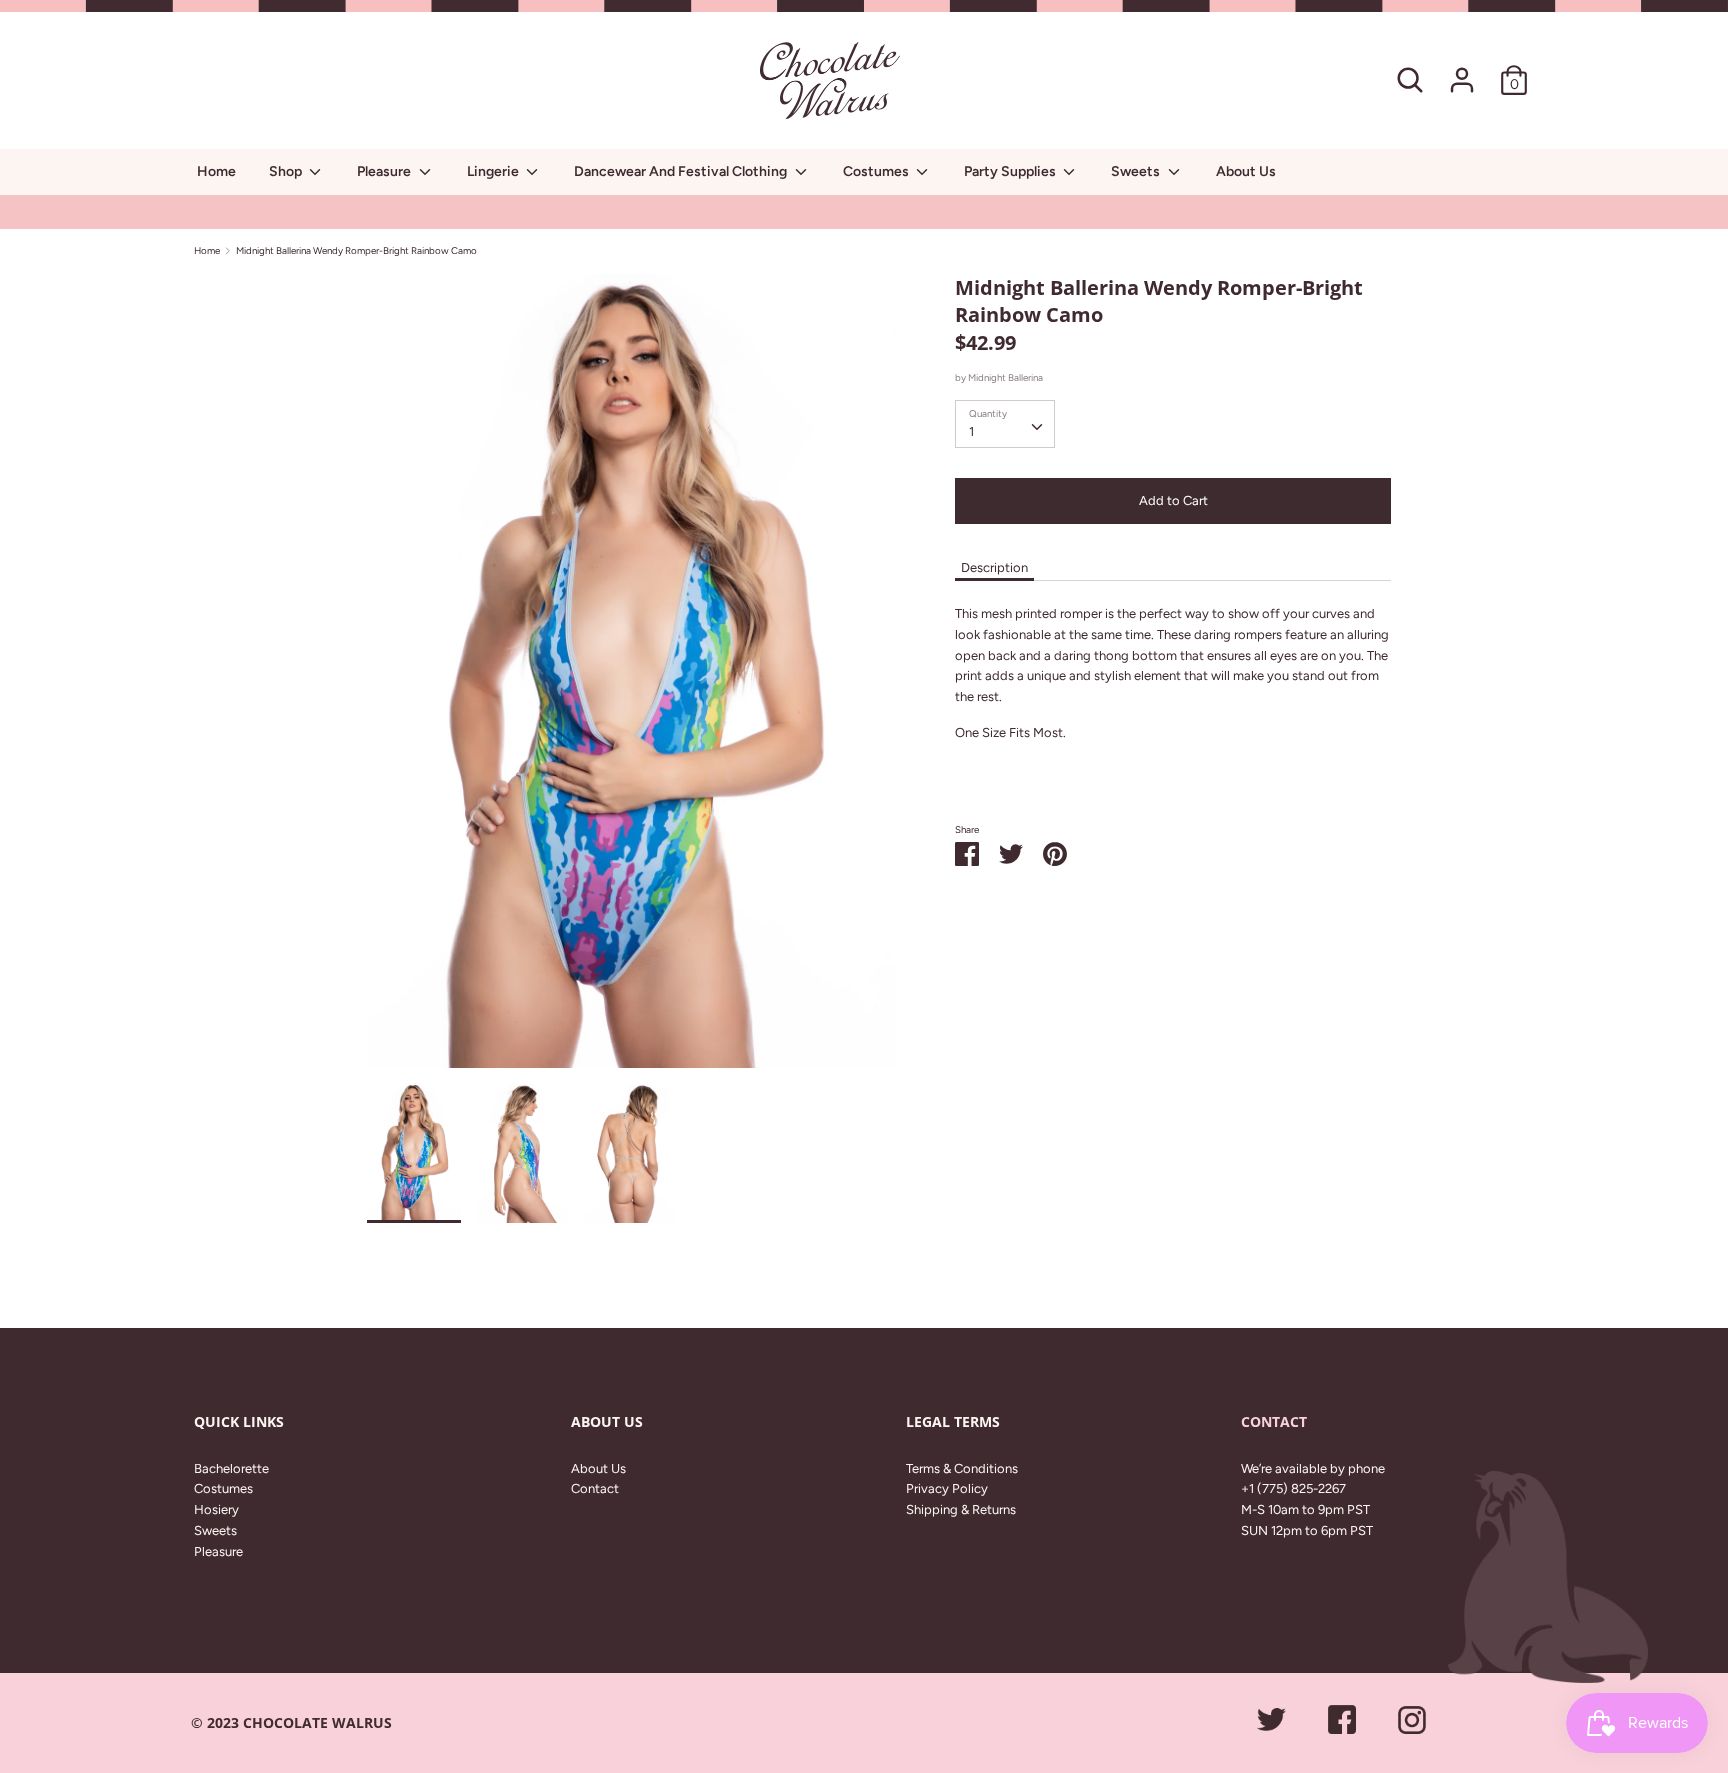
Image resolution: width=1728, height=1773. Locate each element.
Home (216, 171)
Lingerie (494, 171)
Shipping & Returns (961, 1509)
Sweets (1137, 171)
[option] (631, 678)
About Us (1246, 171)
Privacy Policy (947, 1488)
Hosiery (216, 1509)
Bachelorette (231, 1468)
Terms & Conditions (962, 1468)
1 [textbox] (971, 431)
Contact (595, 1488)
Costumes (877, 171)
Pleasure (385, 171)
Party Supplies (1011, 171)
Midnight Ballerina (1005, 377)
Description (994, 567)
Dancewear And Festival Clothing (682, 171)
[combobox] (1005, 424)
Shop (287, 171)
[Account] (1462, 69)
